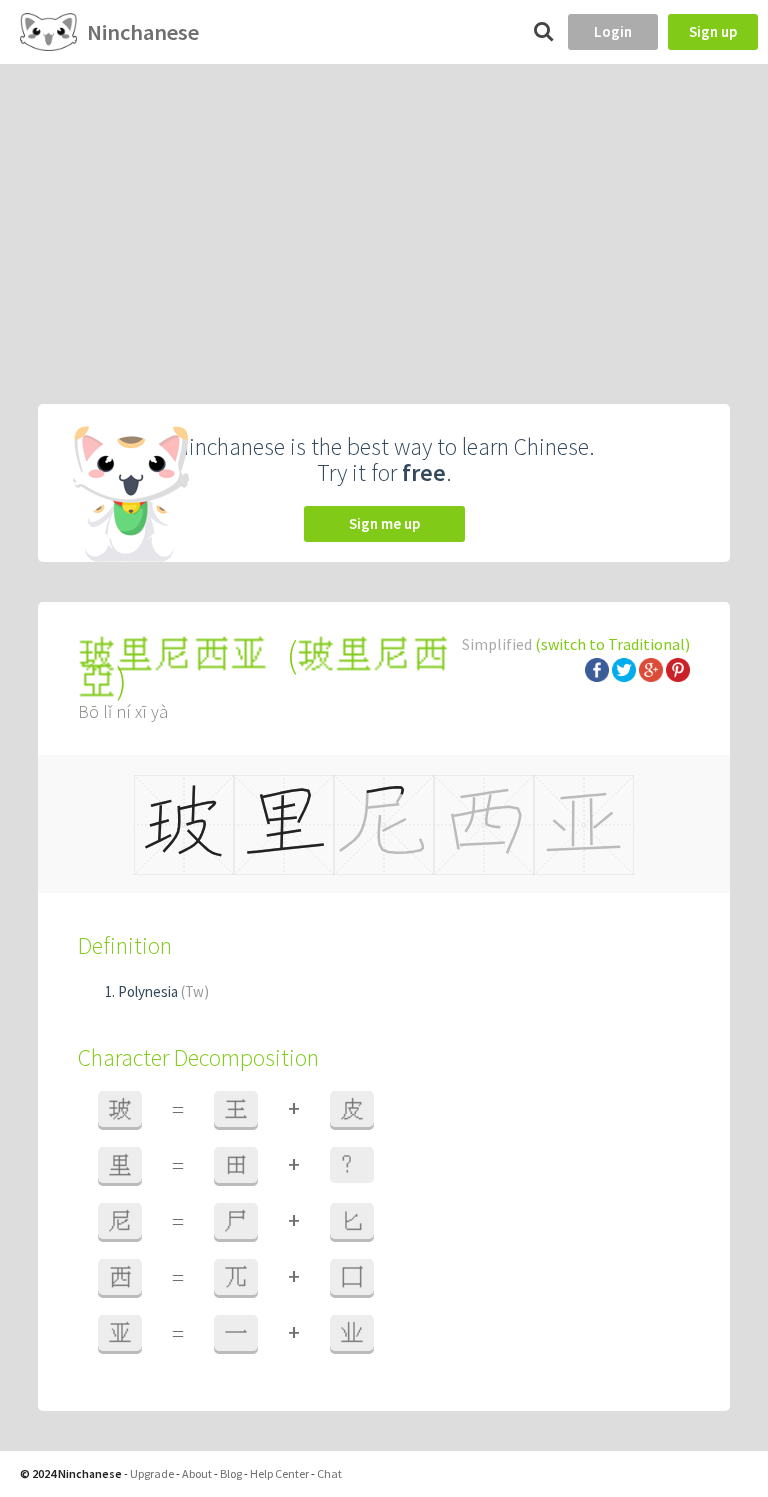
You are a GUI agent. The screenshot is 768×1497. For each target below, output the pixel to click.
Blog (231, 1473)
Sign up (713, 31)
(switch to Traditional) (612, 644)
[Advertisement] (384, 214)
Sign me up (384, 523)
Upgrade (152, 1473)
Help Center (279, 1473)
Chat (329, 1473)
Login (613, 31)
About (197, 1473)
